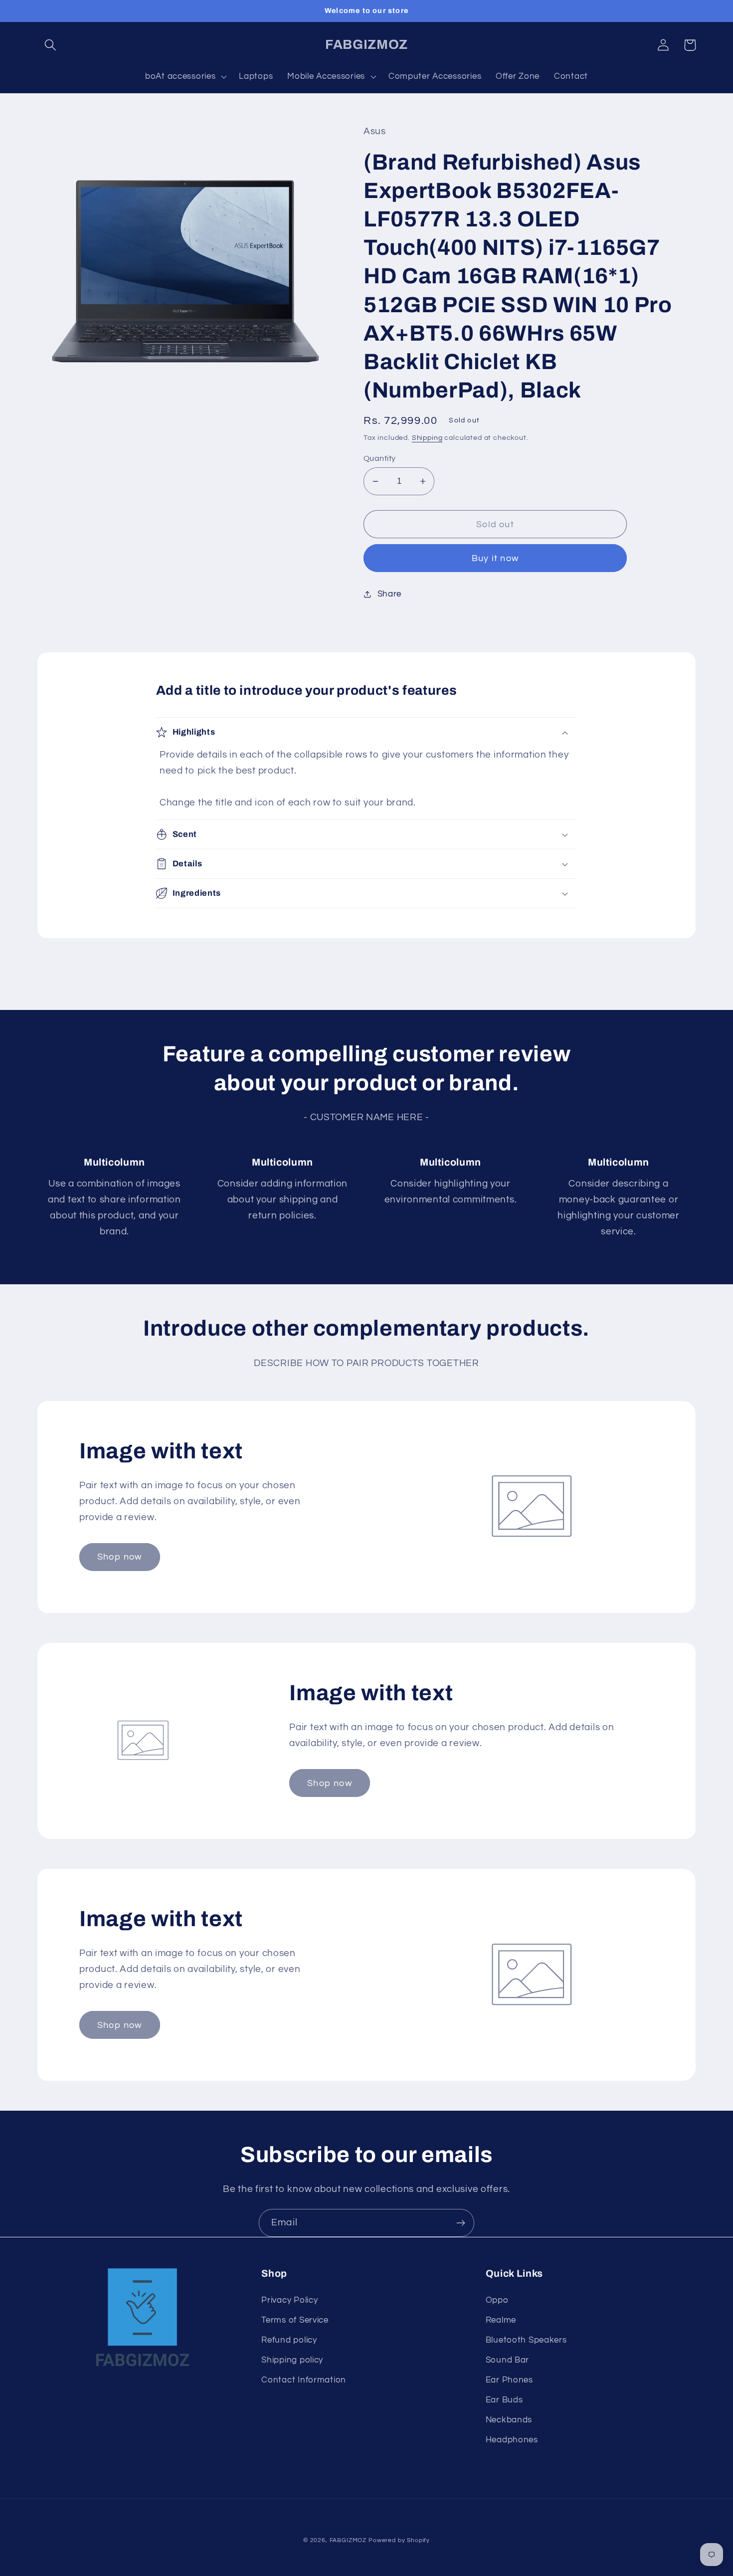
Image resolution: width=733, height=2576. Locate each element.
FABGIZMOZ (348, 2540)
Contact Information (304, 2380)
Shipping (427, 438)
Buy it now (495, 558)
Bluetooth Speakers (526, 2340)
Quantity (380, 458)
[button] (51, 45)
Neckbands (509, 2420)
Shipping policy (292, 2360)
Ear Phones (509, 2380)
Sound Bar (507, 2360)
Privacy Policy (289, 2300)
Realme (501, 2320)
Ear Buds (504, 2400)
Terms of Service (295, 2320)
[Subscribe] (460, 2223)
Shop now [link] (120, 1557)
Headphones (512, 2440)
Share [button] (389, 594)
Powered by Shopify (399, 2540)
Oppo (497, 2300)
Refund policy (289, 2340)
